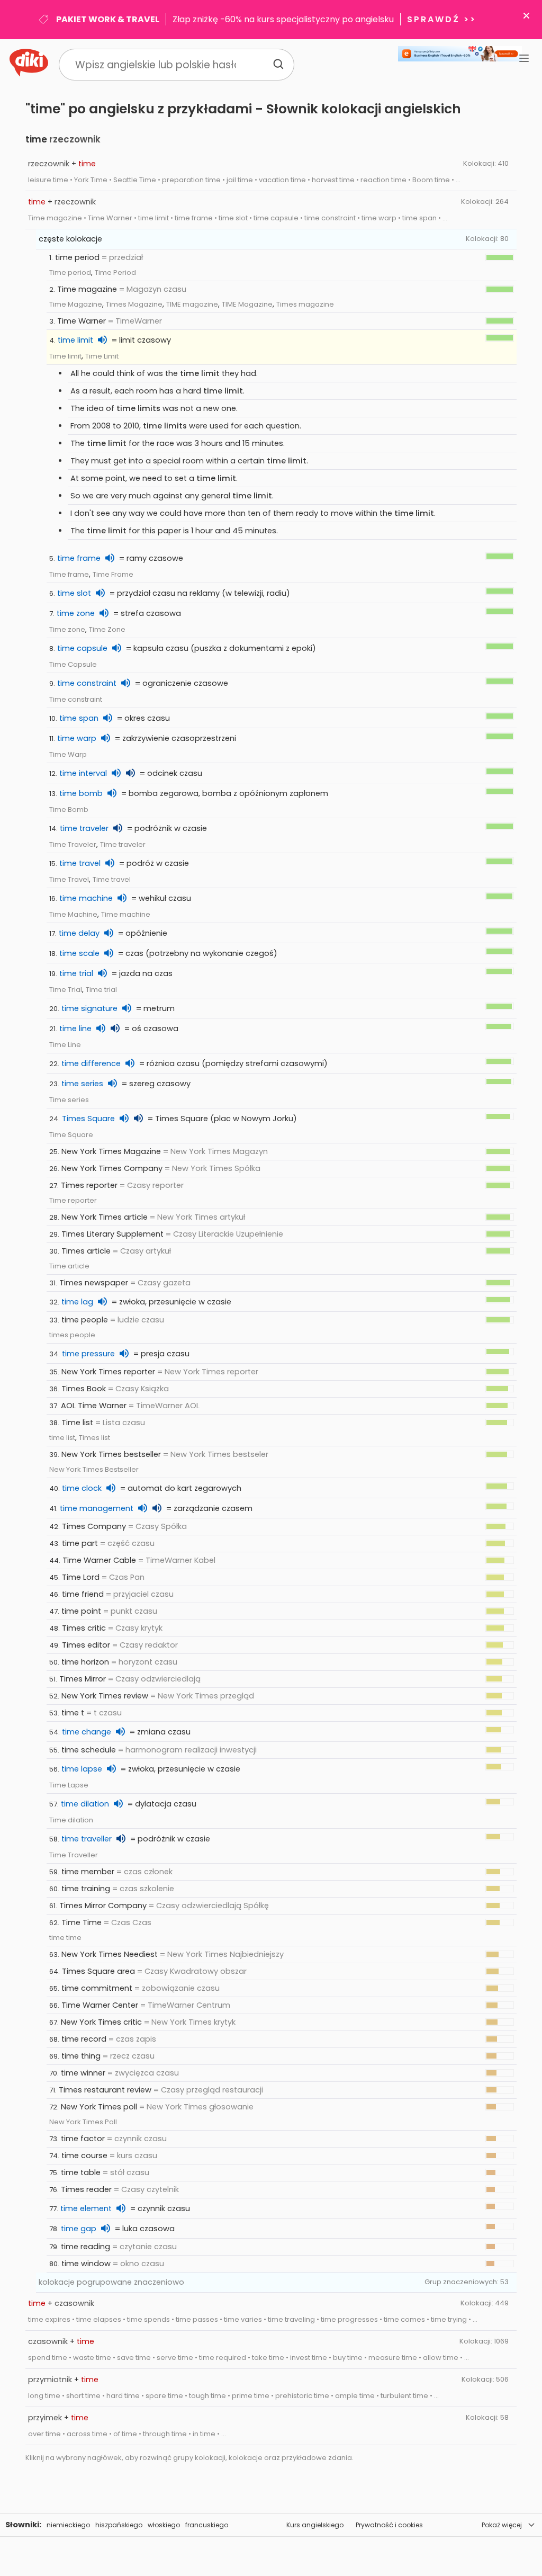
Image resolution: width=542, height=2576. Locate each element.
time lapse (82, 1769)
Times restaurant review (105, 2090)
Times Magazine (134, 304)
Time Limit (102, 356)
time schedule (89, 1750)
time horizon (85, 1662)
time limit (75, 340)
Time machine (126, 914)
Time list (77, 1423)
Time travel (112, 879)
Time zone (67, 629)
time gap (79, 2229)
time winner (83, 2073)
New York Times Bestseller (94, 1469)
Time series (69, 1100)
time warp (77, 738)
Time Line (65, 1045)
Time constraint (76, 699)
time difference (91, 1063)
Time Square (71, 1135)
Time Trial (66, 990)
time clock (82, 1488)
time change (87, 1732)
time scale (79, 953)
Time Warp (68, 754)
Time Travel (69, 879)
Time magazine (87, 289)
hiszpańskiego (119, 2525)
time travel (80, 863)
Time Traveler (73, 844)
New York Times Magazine (111, 1151)
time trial (76, 973)
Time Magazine (76, 304)
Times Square (88, 1119)
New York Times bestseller (111, 1454)
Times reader (86, 2189)
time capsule (82, 648)
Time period (70, 272)
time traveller (87, 1839)
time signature (89, 1008)
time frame (79, 558)
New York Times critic (101, 2022)
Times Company (94, 1526)
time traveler (84, 828)
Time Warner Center (100, 2005)
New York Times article (105, 1217)
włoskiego (164, 2525)
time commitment (97, 1988)
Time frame (69, 574)
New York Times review (105, 1696)
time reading (85, 2247)
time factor (83, 2139)
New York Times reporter (108, 1372)
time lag (77, 1302)
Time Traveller (74, 1855)
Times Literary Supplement (112, 1234)
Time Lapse (69, 1785)
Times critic (84, 1628)
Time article (69, 1266)
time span (79, 718)
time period (77, 257)
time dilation (85, 1804)
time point (81, 1611)
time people (85, 1320)
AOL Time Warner (94, 1406)
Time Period (115, 272)
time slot (74, 593)
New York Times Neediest (110, 1954)
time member (88, 1872)
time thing (81, 2056)
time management (97, 1508)
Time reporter (73, 1200)
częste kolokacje (70, 239)
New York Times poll (99, 2107)
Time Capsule (73, 664)
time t (73, 1713)
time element (86, 2208)
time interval (83, 773)
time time (65, 1938)
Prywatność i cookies (389, 2525)
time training (86, 1889)
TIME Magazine (247, 304)
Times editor (86, 1645)
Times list (94, 1438)
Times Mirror (83, 1679)
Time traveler (123, 844)
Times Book (84, 1389)
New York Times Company (112, 1168)
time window (86, 2264)
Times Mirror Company (103, 1906)
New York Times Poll (83, 2122)
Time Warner (82, 321)
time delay (79, 933)
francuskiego (207, 2525)
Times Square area (98, 1971)
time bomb (81, 793)
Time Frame (113, 574)
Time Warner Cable (99, 1560)
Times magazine (305, 304)
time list (62, 1438)
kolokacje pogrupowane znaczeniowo (111, 2282)
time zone (76, 613)
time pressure (88, 1354)
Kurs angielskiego (315, 2525)
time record (84, 2039)
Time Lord (81, 1577)
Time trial (101, 990)
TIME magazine (192, 304)
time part (80, 1543)
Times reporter (89, 1185)
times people (72, 1335)
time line (75, 1028)
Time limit (65, 356)
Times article (86, 1251)
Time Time (82, 1922)
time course (84, 2155)
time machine (86, 898)
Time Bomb (69, 810)
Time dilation (71, 1820)
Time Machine (73, 914)
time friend (83, 1594)
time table (81, 2172)
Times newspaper (94, 1283)
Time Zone (107, 629)
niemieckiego (68, 2525)
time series (82, 1084)
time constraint (87, 683)
